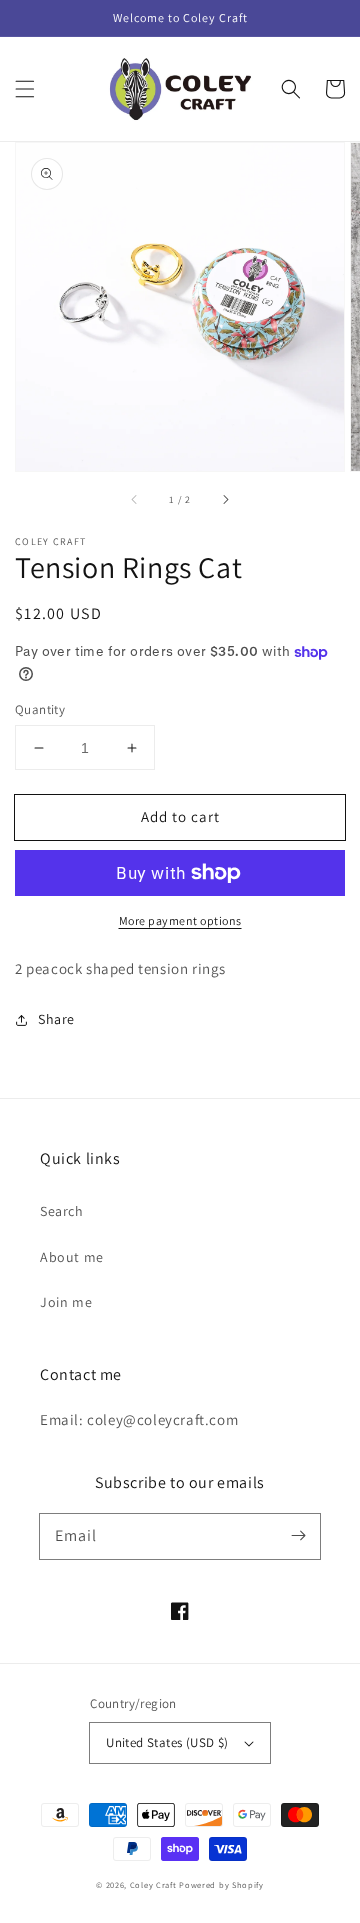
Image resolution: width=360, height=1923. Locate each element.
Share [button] (56, 1019)
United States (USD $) (167, 1742)
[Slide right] (225, 499)
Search (62, 1211)
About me (72, 1257)
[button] (25, 89)
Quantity (40, 709)
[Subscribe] (298, 1536)
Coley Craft (153, 1884)
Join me (66, 1302)
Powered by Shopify (221, 1884)
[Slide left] (135, 499)
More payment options (180, 920)
